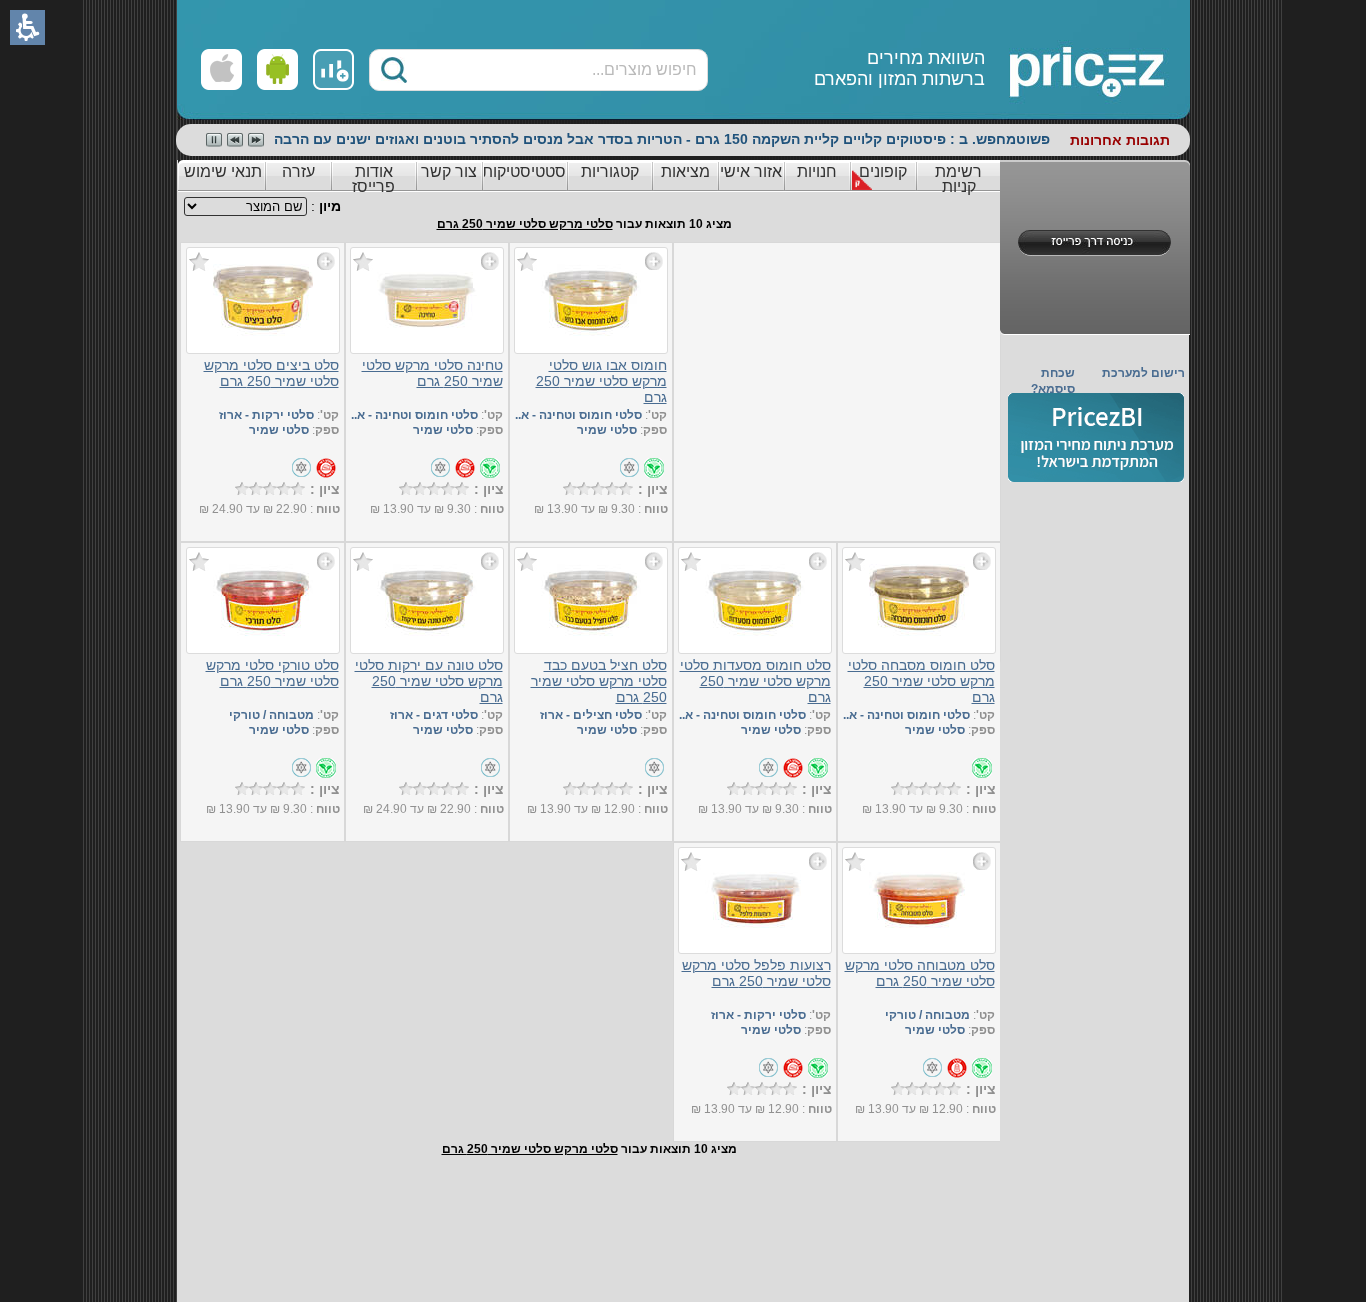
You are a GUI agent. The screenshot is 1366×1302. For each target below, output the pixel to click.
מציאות (685, 171)
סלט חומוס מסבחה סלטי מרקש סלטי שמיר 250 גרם (921, 681)
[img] (1096, 437)
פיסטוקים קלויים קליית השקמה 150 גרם (820, 139)
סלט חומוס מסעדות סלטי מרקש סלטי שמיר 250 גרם (755, 681)
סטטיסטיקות (524, 171)
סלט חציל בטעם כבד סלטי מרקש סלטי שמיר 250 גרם (599, 681)
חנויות (817, 171)
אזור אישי (751, 171)
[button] (394, 70)
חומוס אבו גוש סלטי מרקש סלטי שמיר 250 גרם (601, 381)
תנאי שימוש (223, 171)
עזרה (298, 171)
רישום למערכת (1143, 373)
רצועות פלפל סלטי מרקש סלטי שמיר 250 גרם (756, 973)
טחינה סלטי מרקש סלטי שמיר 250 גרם (432, 373)
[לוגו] (1015, 60)
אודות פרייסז (373, 179)
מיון (330, 206)
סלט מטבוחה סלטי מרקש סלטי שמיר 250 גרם (920, 973)
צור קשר (449, 171)
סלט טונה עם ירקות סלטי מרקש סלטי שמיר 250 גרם (429, 681)
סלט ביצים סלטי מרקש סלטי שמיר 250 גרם (271, 373)
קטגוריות (610, 171)
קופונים (883, 171)
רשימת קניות (958, 179)
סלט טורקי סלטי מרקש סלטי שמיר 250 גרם (272, 673)
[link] (333, 69)
